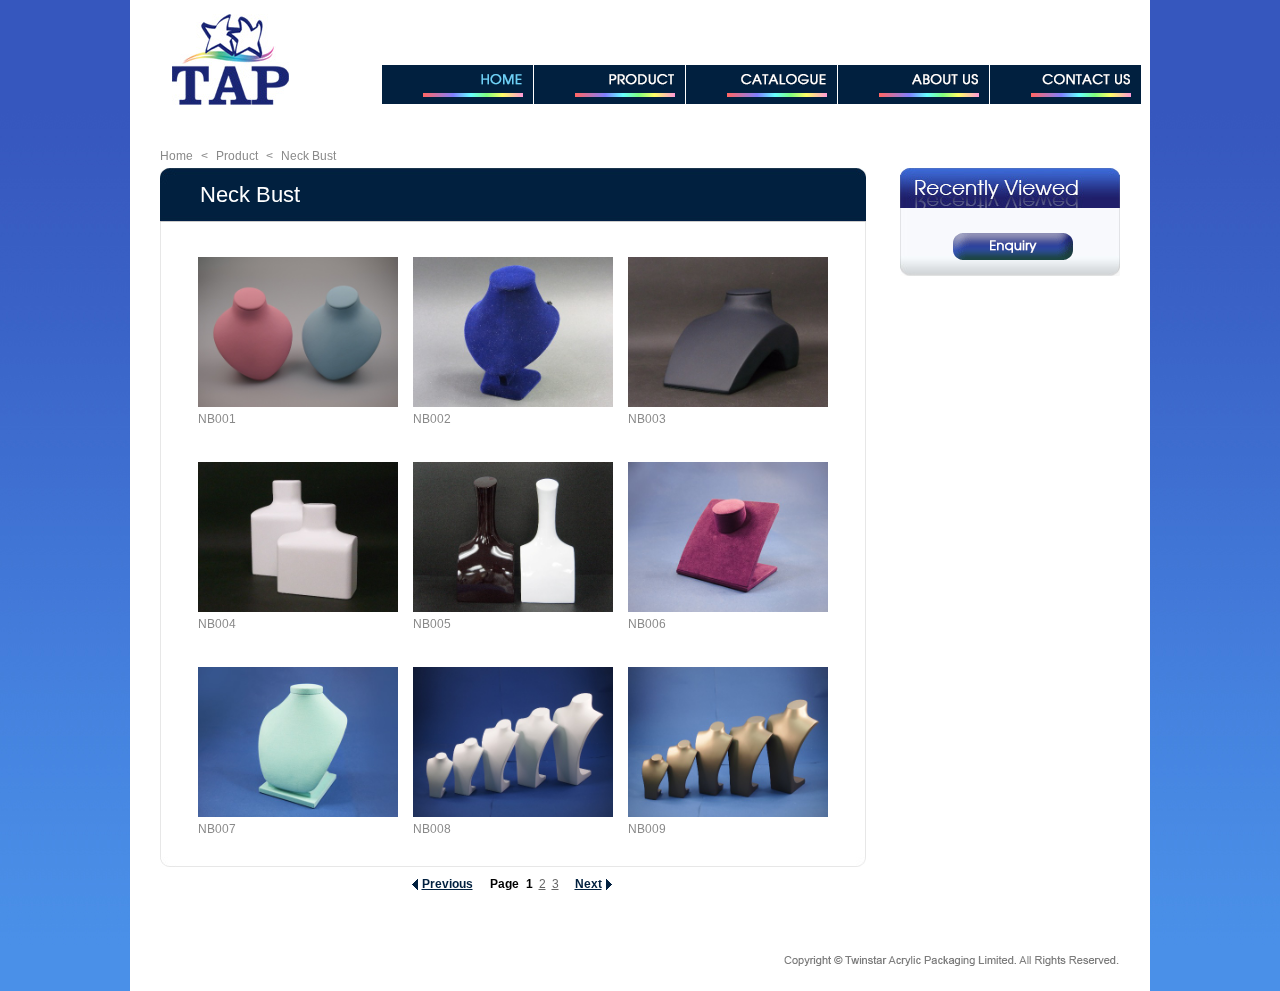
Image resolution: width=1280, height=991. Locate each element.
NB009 (647, 829)
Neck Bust (308, 156)
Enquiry (1013, 246)
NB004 (217, 624)
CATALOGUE (761, 84)
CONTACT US (1065, 84)
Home (176, 156)
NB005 (432, 624)
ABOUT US (913, 84)
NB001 (217, 419)
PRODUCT (609, 84)
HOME (457, 84)
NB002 (432, 419)
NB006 (647, 624)
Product (237, 156)
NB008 (432, 829)
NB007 (217, 829)
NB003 (647, 419)
